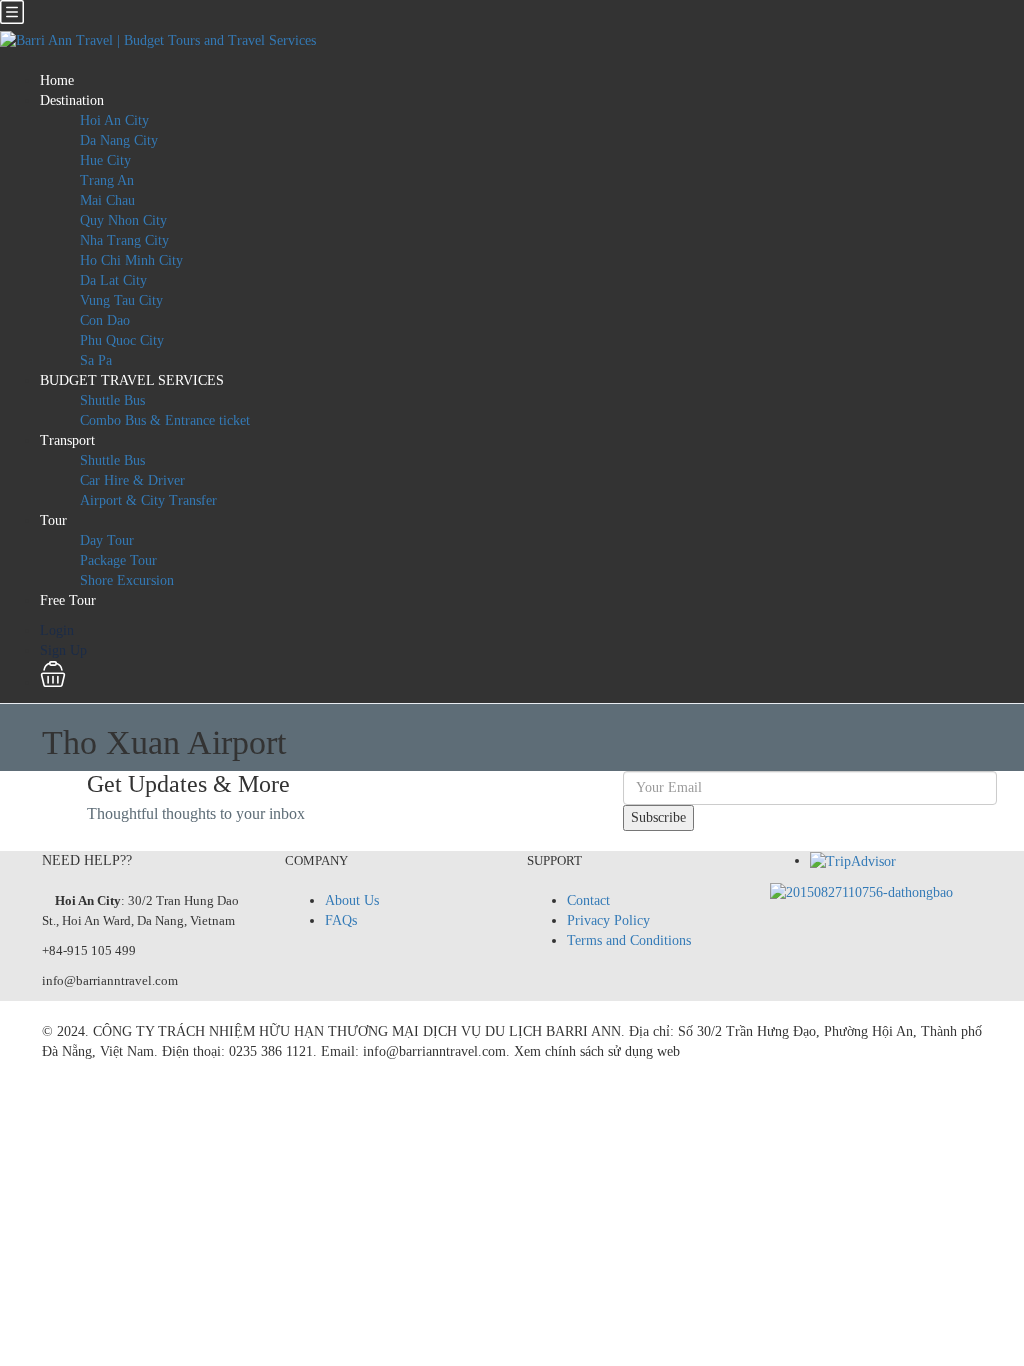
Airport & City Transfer (148, 500)
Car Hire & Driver (132, 480)
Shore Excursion (127, 580)
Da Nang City (119, 140)
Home (57, 80)
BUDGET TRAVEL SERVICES (132, 380)
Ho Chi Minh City (131, 260)
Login (57, 630)
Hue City (105, 160)
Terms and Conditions (629, 940)
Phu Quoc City (122, 340)
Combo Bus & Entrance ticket (165, 420)
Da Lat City (113, 280)
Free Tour (68, 600)
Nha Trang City (124, 240)
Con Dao (105, 320)
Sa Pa (96, 360)
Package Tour (118, 560)
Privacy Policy (608, 920)
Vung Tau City (121, 300)
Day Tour (107, 540)
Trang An (107, 180)
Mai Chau (107, 200)
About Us (352, 900)
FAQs (341, 920)
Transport (67, 440)
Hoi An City (114, 120)
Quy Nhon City (123, 220)
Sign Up (63, 650)
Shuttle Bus (112, 400)
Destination (72, 100)
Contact (588, 900)
